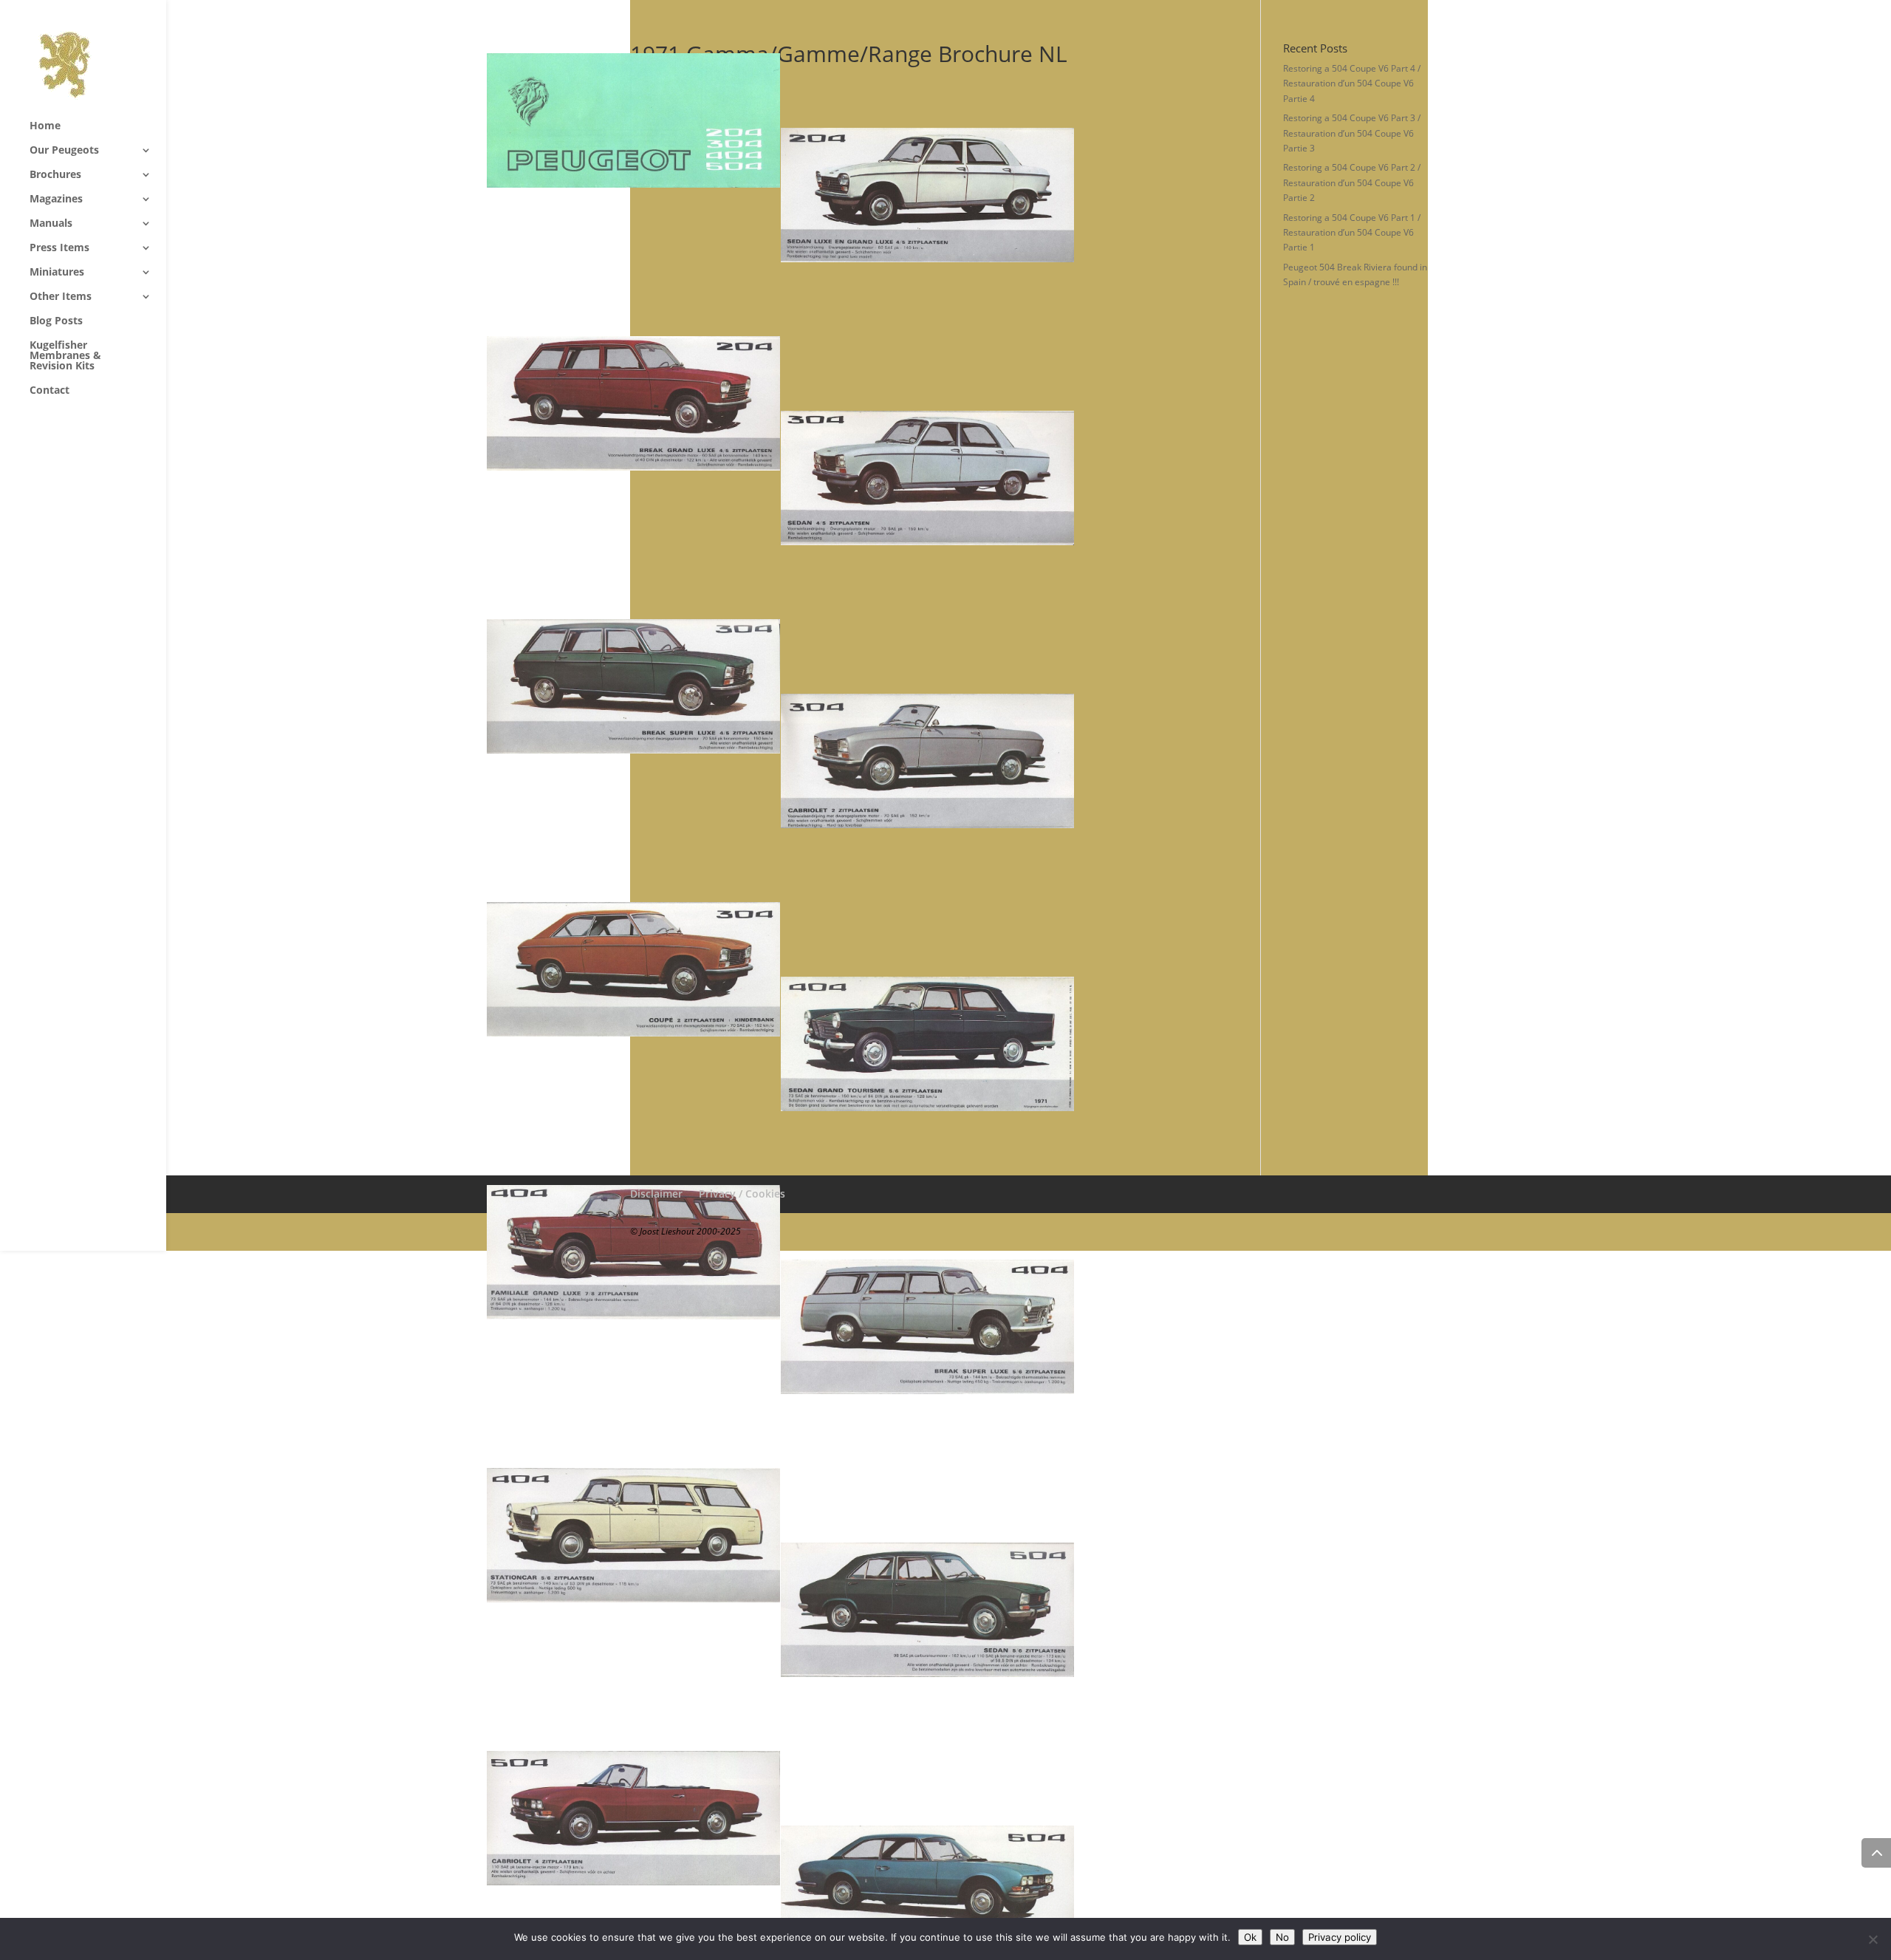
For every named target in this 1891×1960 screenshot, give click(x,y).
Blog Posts (56, 321)
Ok (1250, 1937)
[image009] (780, 686)
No (1282, 1937)
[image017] (780, 1252)
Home (45, 126)
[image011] (1074, 761)
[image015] (1074, 1044)
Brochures (55, 175)
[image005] (780, 403)
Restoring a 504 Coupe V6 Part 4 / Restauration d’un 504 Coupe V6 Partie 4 (1352, 83)
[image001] (780, 120)
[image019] (1074, 1327)
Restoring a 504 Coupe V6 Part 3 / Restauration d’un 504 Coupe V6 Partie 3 (1352, 133)
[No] (1873, 1939)
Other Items (61, 297)
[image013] (780, 969)
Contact (49, 391)
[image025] (780, 1818)
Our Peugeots (64, 151)
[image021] (780, 1535)
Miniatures (57, 273)
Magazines (56, 199)
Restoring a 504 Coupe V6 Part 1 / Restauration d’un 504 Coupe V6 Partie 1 (1352, 233)
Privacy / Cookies (742, 1194)
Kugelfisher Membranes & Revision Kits (65, 356)
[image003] (1074, 195)
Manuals (51, 224)
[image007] (1074, 478)
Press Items (59, 248)
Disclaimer (656, 1194)
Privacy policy (1340, 1937)
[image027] (1074, 1893)
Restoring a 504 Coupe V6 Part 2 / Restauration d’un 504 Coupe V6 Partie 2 (1352, 182)
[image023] (1074, 1610)
